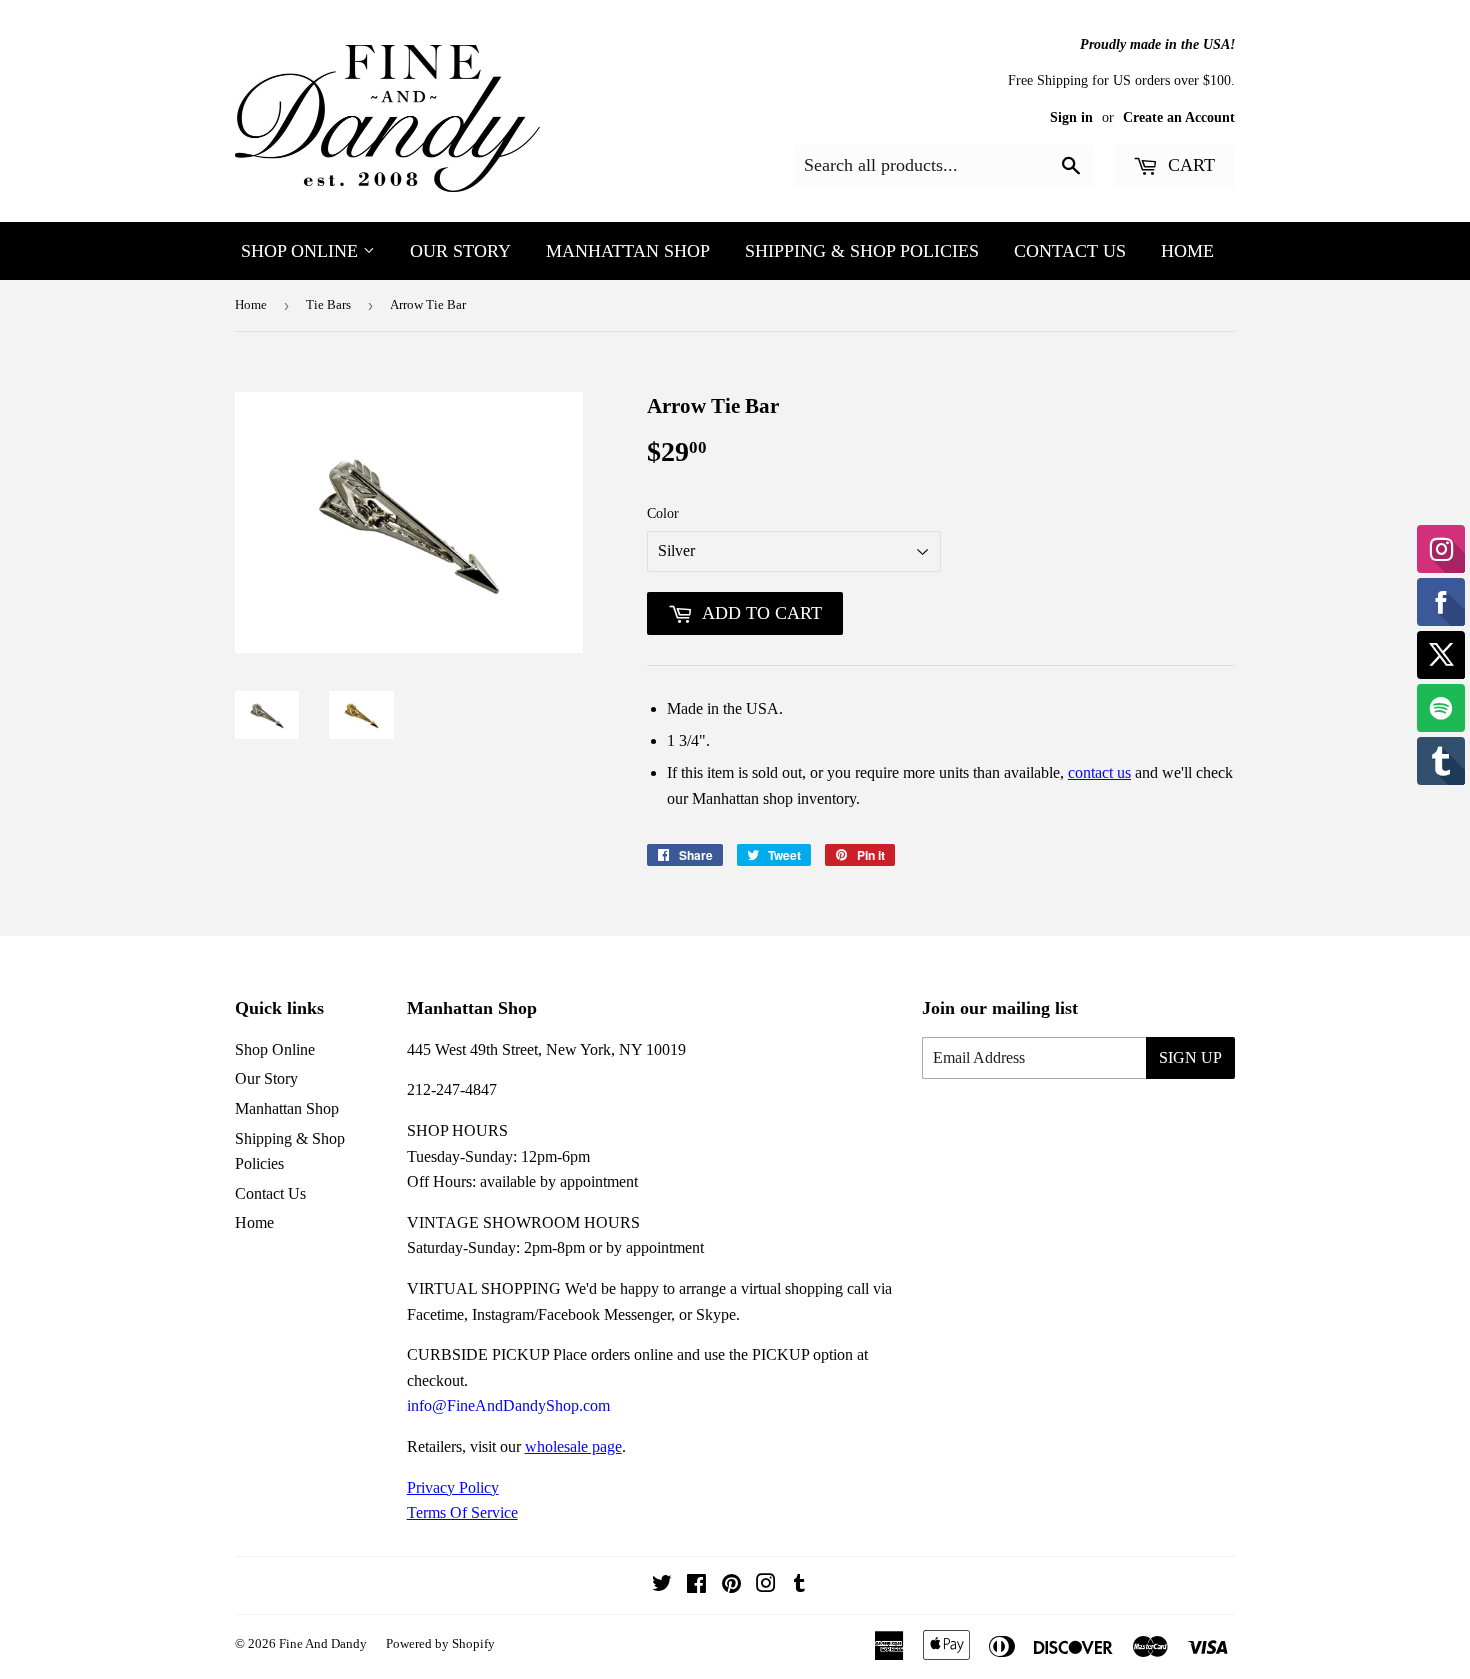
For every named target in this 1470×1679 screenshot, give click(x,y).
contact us (1099, 772)
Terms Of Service (462, 1512)
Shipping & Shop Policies (862, 251)
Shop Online (302, 251)
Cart (1189, 165)
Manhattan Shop (628, 251)
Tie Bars (328, 304)
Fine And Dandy (323, 1643)
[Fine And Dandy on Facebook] (696, 1585)
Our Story (460, 251)
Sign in (1071, 117)
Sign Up (1190, 1057)
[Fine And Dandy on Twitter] (662, 1585)
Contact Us (1070, 251)
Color (663, 513)
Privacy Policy (453, 1487)
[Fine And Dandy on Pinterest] (731, 1585)
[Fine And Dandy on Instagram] (766, 1585)
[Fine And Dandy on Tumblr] (799, 1585)
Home (1187, 251)
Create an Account (1179, 117)
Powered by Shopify (440, 1643)
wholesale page (573, 1446)
